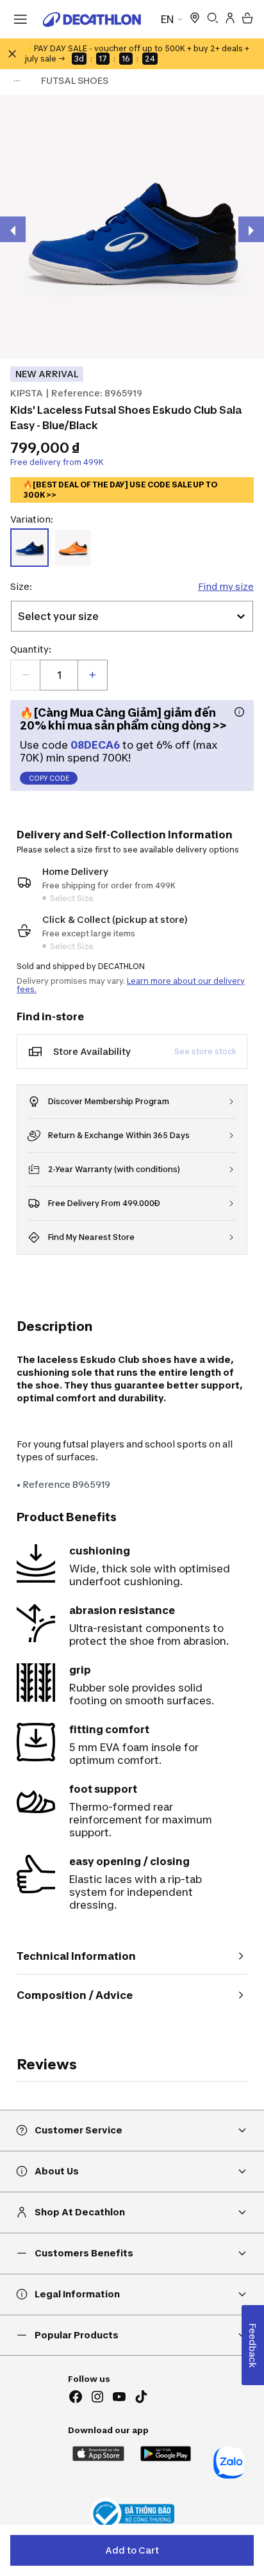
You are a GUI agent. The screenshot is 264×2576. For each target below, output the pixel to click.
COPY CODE (49, 778)
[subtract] (26, 675)
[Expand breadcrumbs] (17, 81)
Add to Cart (132, 2550)
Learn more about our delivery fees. (131, 985)
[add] (92, 675)
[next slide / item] (251, 229)
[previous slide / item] (13, 229)
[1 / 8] (132, 227)
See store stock (205, 1051)
